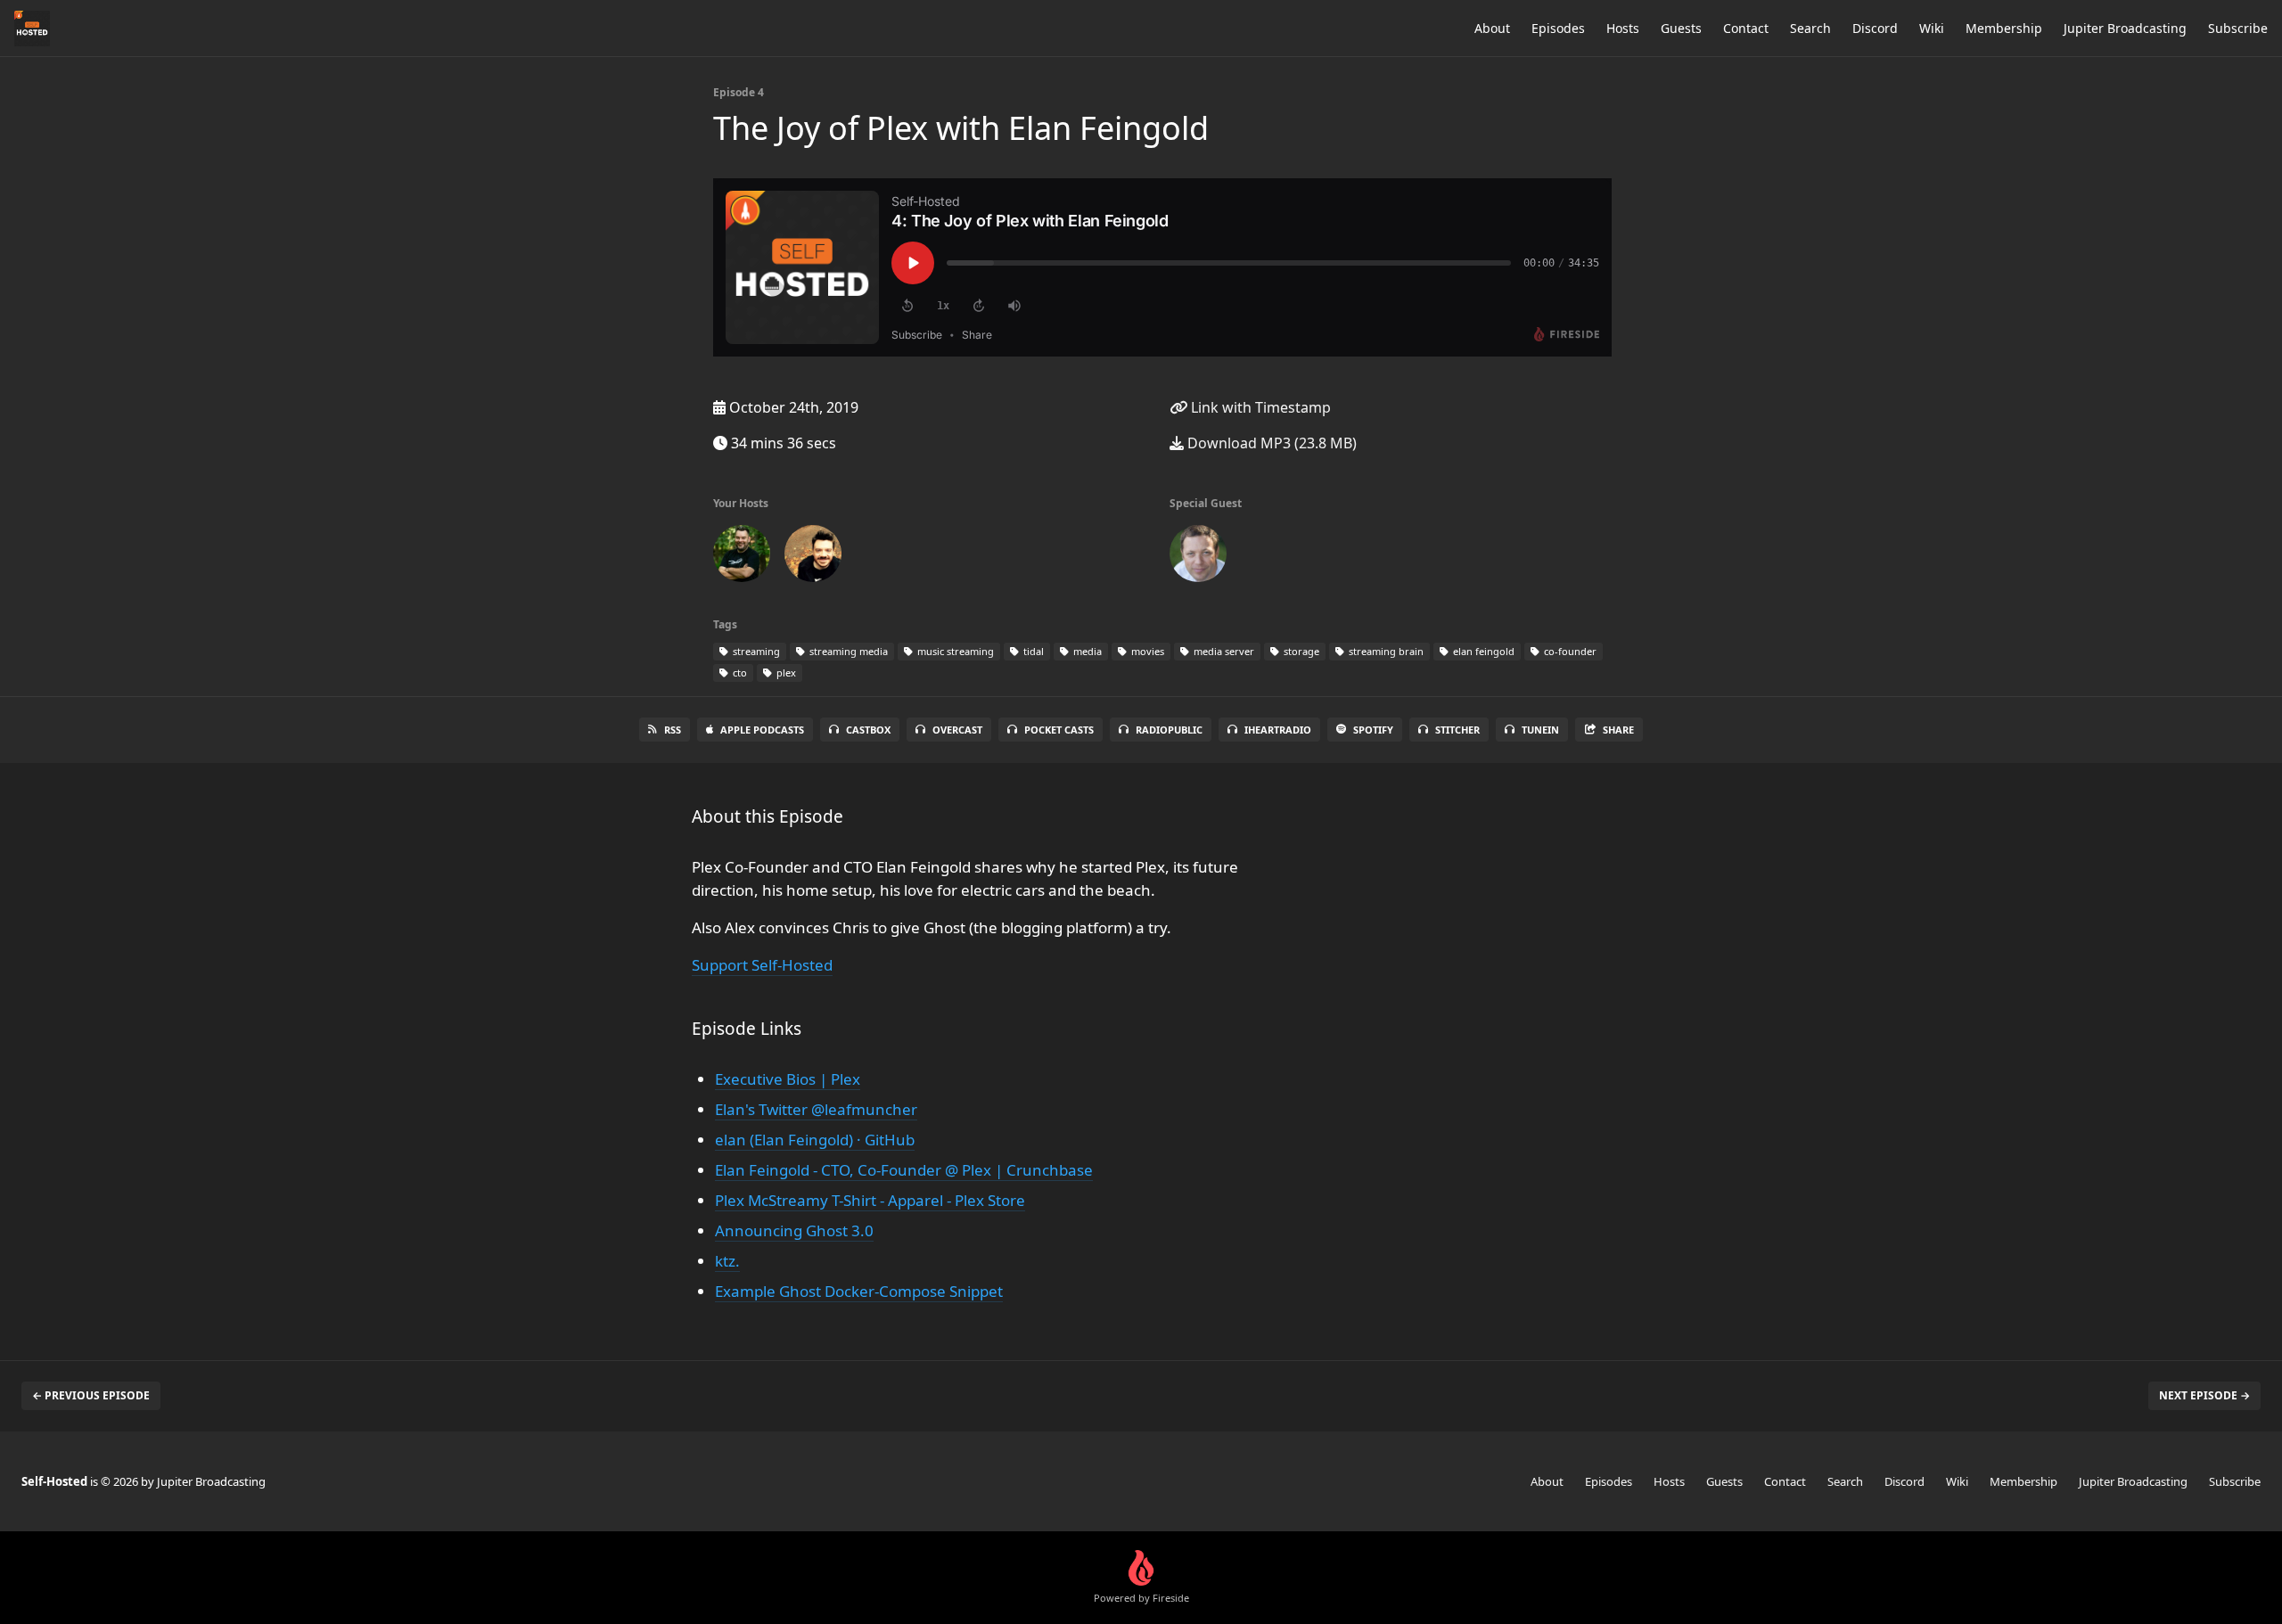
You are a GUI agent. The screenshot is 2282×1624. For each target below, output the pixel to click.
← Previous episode (91, 1395)
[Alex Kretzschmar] (742, 557)
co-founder (1569, 651)
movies (1146, 651)
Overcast (957, 730)
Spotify (1373, 730)
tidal (1032, 651)
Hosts (1623, 28)
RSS (673, 730)
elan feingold (1482, 651)
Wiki (1932, 28)
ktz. (727, 1261)
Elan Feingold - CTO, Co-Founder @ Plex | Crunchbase (904, 1170)
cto (739, 673)
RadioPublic (1169, 730)
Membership (2004, 28)
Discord (1875, 28)
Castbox (868, 730)
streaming (755, 651)
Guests (1681, 28)
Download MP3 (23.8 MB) (1270, 443)
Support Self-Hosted (762, 965)
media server (1223, 651)
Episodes (1558, 28)
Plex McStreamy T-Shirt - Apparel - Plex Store (870, 1200)
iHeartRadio (1278, 730)
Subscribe (2238, 28)
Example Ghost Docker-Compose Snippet (859, 1291)
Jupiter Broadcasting (2125, 28)
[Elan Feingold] (1198, 557)
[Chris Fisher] (813, 557)
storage (1300, 651)
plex (785, 673)
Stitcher (1457, 730)
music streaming (954, 651)
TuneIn (1540, 730)
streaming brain (1385, 651)
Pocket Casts (1059, 730)
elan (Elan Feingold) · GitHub (815, 1140)
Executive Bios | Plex (788, 1079)
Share (1618, 730)
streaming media (847, 651)
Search (1810, 28)
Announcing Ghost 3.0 (794, 1230)
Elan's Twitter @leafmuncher (816, 1109)
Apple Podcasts (762, 730)
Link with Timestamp (1259, 407)
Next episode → (2204, 1395)
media (1086, 651)
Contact (1746, 28)
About (1492, 28)
